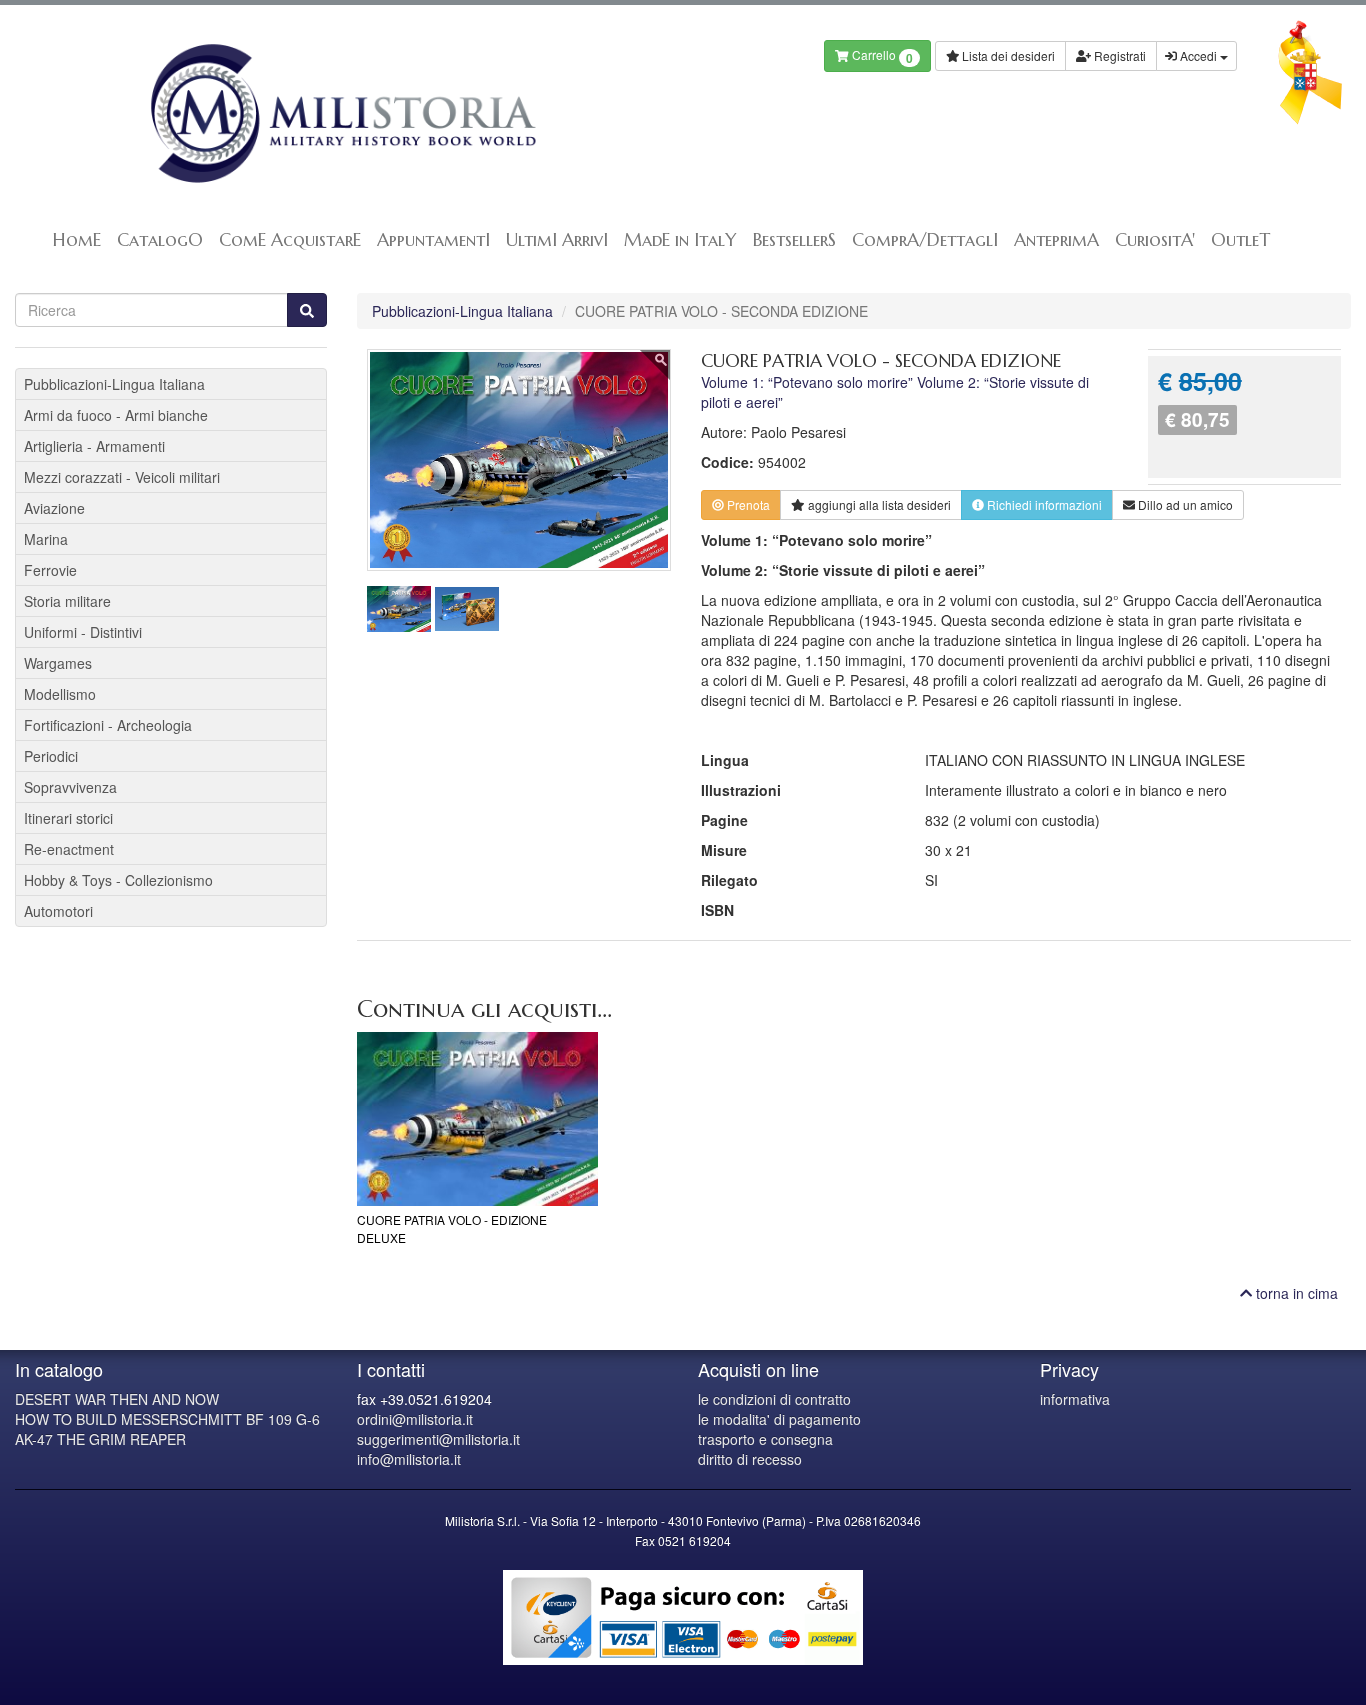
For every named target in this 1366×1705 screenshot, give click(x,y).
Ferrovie (50, 570)
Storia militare (67, 601)
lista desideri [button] (879, 504)
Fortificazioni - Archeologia (108, 725)
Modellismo (60, 694)
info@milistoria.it (409, 1459)
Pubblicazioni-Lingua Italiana (462, 311)
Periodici (51, 756)
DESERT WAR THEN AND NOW (117, 1399)
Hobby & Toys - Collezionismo (118, 880)
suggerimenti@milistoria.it (438, 1439)
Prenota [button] (747, 504)
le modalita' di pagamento (779, 1419)
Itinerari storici (68, 818)
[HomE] (341, 113)
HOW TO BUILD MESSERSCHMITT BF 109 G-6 (167, 1419)
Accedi (1198, 55)
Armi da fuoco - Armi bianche (116, 415)
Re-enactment (69, 849)
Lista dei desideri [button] (1007, 55)
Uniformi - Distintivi (83, 632)
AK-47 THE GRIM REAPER (100, 1439)
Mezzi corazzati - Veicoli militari (122, 477)
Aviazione (54, 508)
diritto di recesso (750, 1459)
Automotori (58, 911)
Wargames (58, 663)
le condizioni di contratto (774, 1399)
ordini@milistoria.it (415, 1419)
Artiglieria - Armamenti (94, 446)
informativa (1075, 1399)
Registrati (1118, 55)
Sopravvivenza (70, 787)
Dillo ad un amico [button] (1184, 504)
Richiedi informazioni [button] (1043, 504)
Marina (46, 539)
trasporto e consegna (765, 1439)
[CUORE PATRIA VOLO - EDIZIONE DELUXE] (477, 1119)
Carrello (881, 56)
